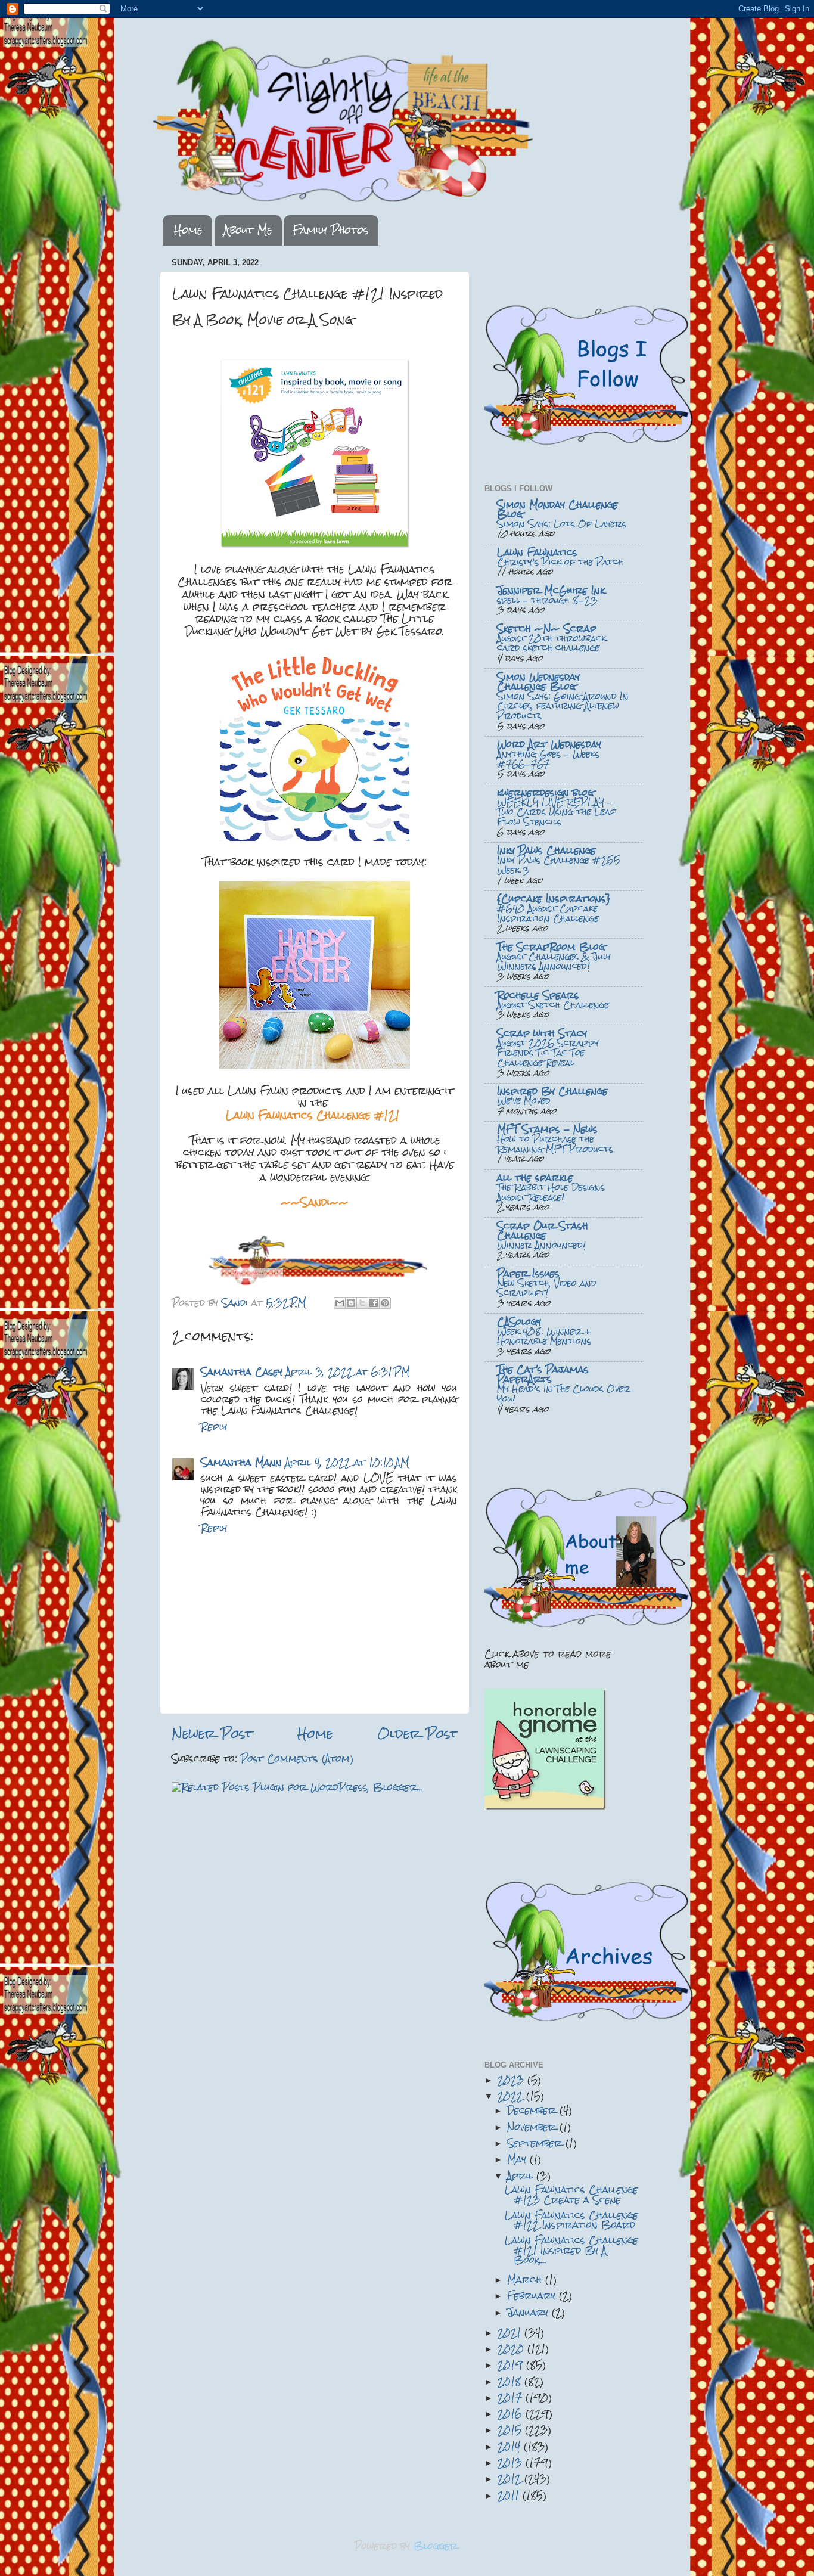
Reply (214, 1427)
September (536, 2143)
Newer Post (212, 1734)
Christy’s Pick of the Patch (560, 562)
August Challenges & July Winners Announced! (554, 962)
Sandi (237, 1303)
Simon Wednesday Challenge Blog (538, 682)
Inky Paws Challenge (546, 850)
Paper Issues (528, 1273)
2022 (512, 2096)
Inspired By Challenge (552, 1091)
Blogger (436, 2546)
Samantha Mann (241, 1462)
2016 (512, 2414)
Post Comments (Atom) (297, 1759)
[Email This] (340, 1303)
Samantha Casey (242, 1372)
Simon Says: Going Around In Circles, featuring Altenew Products (563, 706)
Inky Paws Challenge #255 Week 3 (559, 865)
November (533, 2127)
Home (188, 230)
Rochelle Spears (538, 995)
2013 (512, 2462)
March (526, 2279)
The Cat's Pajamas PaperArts (543, 1374)
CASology (519, 1322)
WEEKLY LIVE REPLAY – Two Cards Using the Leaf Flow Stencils (556, 812)
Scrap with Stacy (542, 1033)
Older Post (417, 1734)
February (533, 2296)
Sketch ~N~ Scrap (547, 629)
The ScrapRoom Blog (551, 947)
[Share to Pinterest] (385, 1303)
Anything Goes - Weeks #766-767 (548, 759)
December (533, 2110)
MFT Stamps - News (547, 1129)
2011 (510, 2495)
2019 (512, 2365)
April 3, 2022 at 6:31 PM (348, 1372)
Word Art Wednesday (549, 744)
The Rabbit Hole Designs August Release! (551, 1192)
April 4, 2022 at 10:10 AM (347, 1462)
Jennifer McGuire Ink (551, 590)
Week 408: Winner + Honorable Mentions (544, 1337)
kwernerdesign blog (545, 792)
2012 (511, 2479)
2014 (511, 2446)
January (529, 2312)
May (518, 2159)
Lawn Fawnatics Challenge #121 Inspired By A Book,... (571, 2250)
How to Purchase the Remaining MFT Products (555, 1144)
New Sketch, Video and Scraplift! (547, 1288)
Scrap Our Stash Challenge (543, 1230)
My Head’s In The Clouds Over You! (564, 1394)
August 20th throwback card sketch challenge (552, 643)
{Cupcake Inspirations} (554, 899)
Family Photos (331, 230)
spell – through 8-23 (547, 600)
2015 (511, 2430)
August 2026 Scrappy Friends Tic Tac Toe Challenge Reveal (548, 1053)
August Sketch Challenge (553, 1005)
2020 (512, 2349)
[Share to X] (362, 1303)
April (522, 2176)
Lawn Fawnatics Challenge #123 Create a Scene (571, 2194)
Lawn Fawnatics (537, 552)
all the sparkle (535, 1177)
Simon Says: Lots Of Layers (562, 524)
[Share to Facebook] (374, 1303)
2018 (511, 2381)
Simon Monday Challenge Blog (557, 509)
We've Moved (524, 1101)
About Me (248, 230)
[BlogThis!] (351, 1303)
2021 (511, 2333)
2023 (512, 2080)
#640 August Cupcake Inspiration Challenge (548, 913)
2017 (512, 2397)
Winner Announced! (541, 1245)
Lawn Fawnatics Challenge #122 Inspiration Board (571, 2220)
